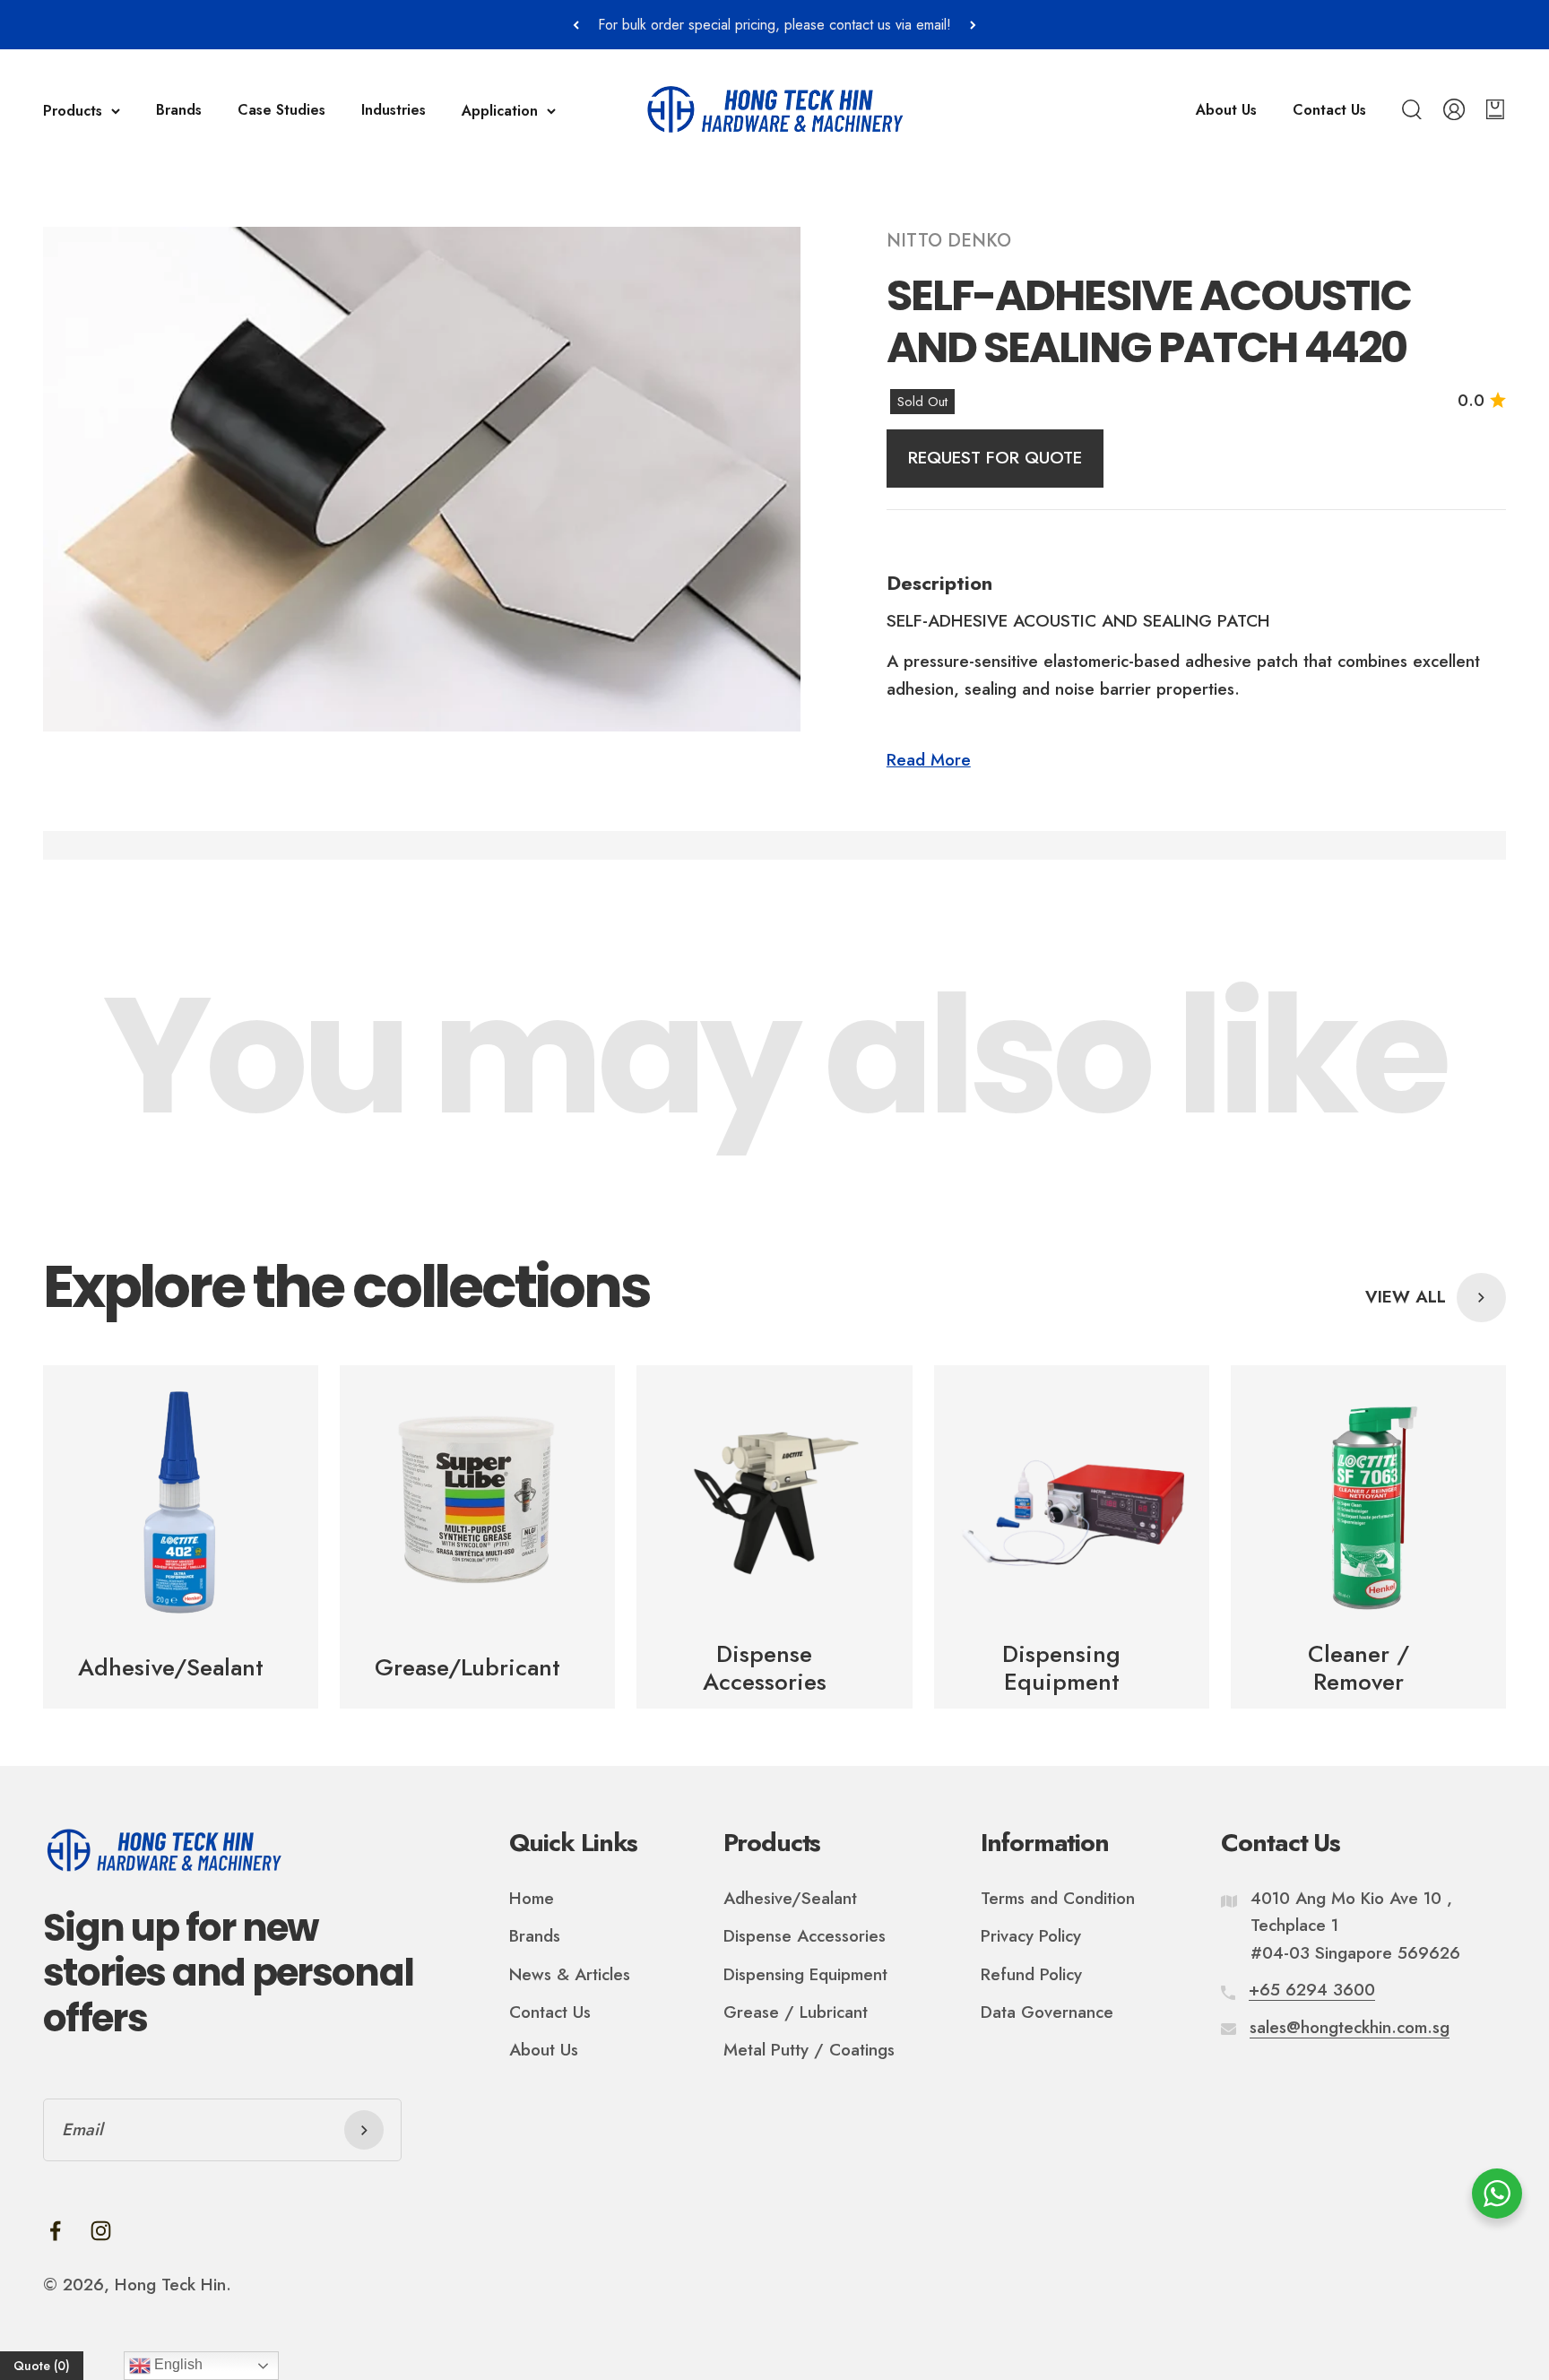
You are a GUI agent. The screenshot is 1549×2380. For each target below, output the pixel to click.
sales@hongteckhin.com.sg (1350, 2027)
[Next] (973, 25)
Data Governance (1047, 2012)
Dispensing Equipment (805, 1974)
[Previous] (576, 25)
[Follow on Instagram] (101, 2231)
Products (73, 111)
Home (532, 1898)
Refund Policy (1031, 1974)
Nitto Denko (949, 241)
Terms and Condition (1058, 1898)
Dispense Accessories (805, 1936)
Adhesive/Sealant (790, 1898)
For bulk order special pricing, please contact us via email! (774, 25)
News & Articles (570, 1974)
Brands (179, 110)
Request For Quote (995, 458)
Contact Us (1329, 110)
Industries (394, 110)
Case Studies (281, 110)
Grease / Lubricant (796, 2012)
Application (500, 111)
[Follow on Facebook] (55, 2231)
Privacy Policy (1031, 1936)
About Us (1226, 110)
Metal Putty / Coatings (809, 2050)
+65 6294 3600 (1312, 1990)
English (177, 2364)
